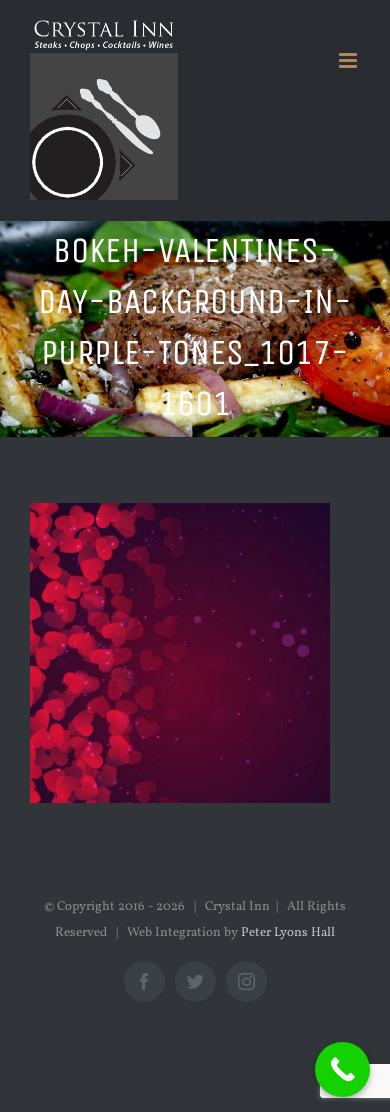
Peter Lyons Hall (288, 933)
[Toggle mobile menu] (349, 60)
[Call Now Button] (342, 1069)
